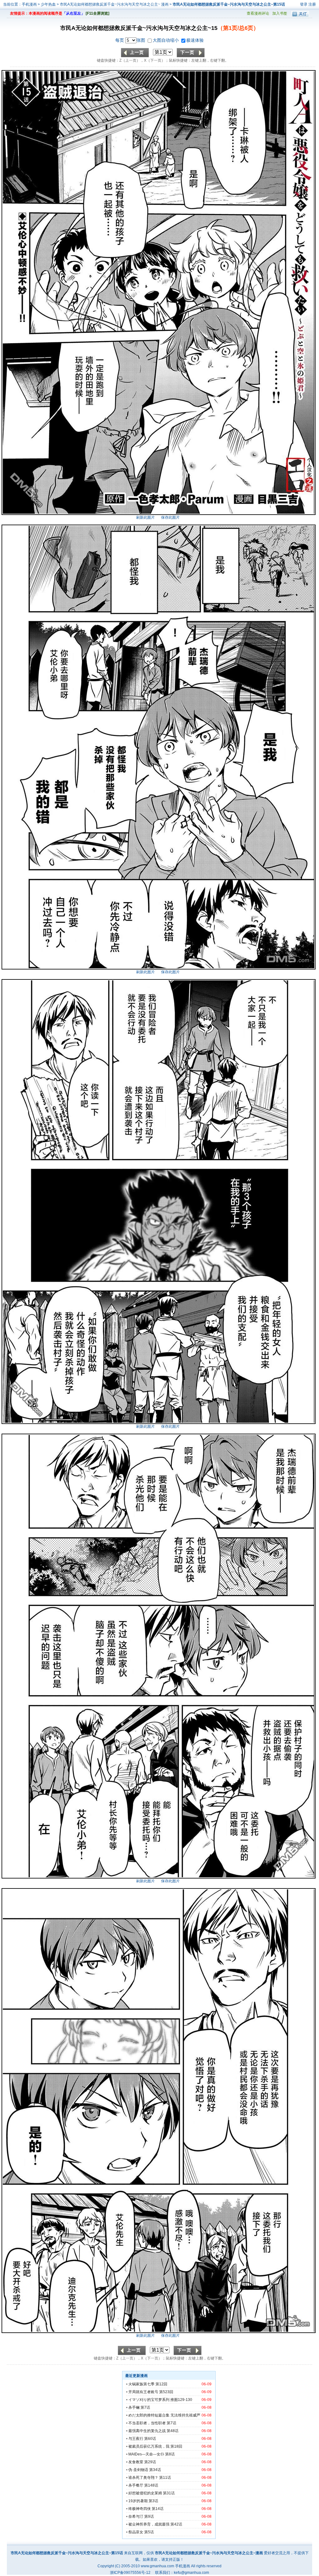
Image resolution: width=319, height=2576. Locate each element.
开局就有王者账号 (143, 2392)
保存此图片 (170, 517)
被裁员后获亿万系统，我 (149, 2446)
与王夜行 (136, 2439)
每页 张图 (131, 40)
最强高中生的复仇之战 (147, 2431)
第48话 (173, 2431)
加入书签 (280, 13)
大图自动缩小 (166, 40)
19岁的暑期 (138, 2501)
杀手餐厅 (136, 2485)
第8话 (170, 2454)
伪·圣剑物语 (138, 2470)
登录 (304, 4)
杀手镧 (134, 2407)
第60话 (150, 2439)
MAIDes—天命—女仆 (146, 2454)
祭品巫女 (136, 2532)
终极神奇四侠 (140, 2509)
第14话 (158, 2509)
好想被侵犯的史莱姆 (145, 2493)
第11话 (165, 2478)
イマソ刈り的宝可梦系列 (149, 2400)
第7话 (145, 2407)
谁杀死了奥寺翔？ (143, 2478)
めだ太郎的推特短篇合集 (149, 2415)
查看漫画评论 (258, 13)
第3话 (153, 2501)
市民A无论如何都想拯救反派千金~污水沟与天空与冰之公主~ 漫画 (115, 4)
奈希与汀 (136, 2516)
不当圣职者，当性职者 (147, 2423)
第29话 (150, 2462)
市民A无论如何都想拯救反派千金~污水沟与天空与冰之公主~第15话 (229, 4)
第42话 (176, 2524)
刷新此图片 (145, 517)
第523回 (166, 2392)
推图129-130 (181, 2400)
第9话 (149, 2516)
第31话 (169, 2493)
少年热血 (48, 4)
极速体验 (195, 40)
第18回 (176, 2446)
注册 (312, 4)
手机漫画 (29, 4)
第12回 (161, 2384)
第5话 (149, 2532)
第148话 (151, 2485)
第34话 (155, 2470)
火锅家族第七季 (141, 2384)
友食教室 (136, 2462)
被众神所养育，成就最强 (149, 2524)
